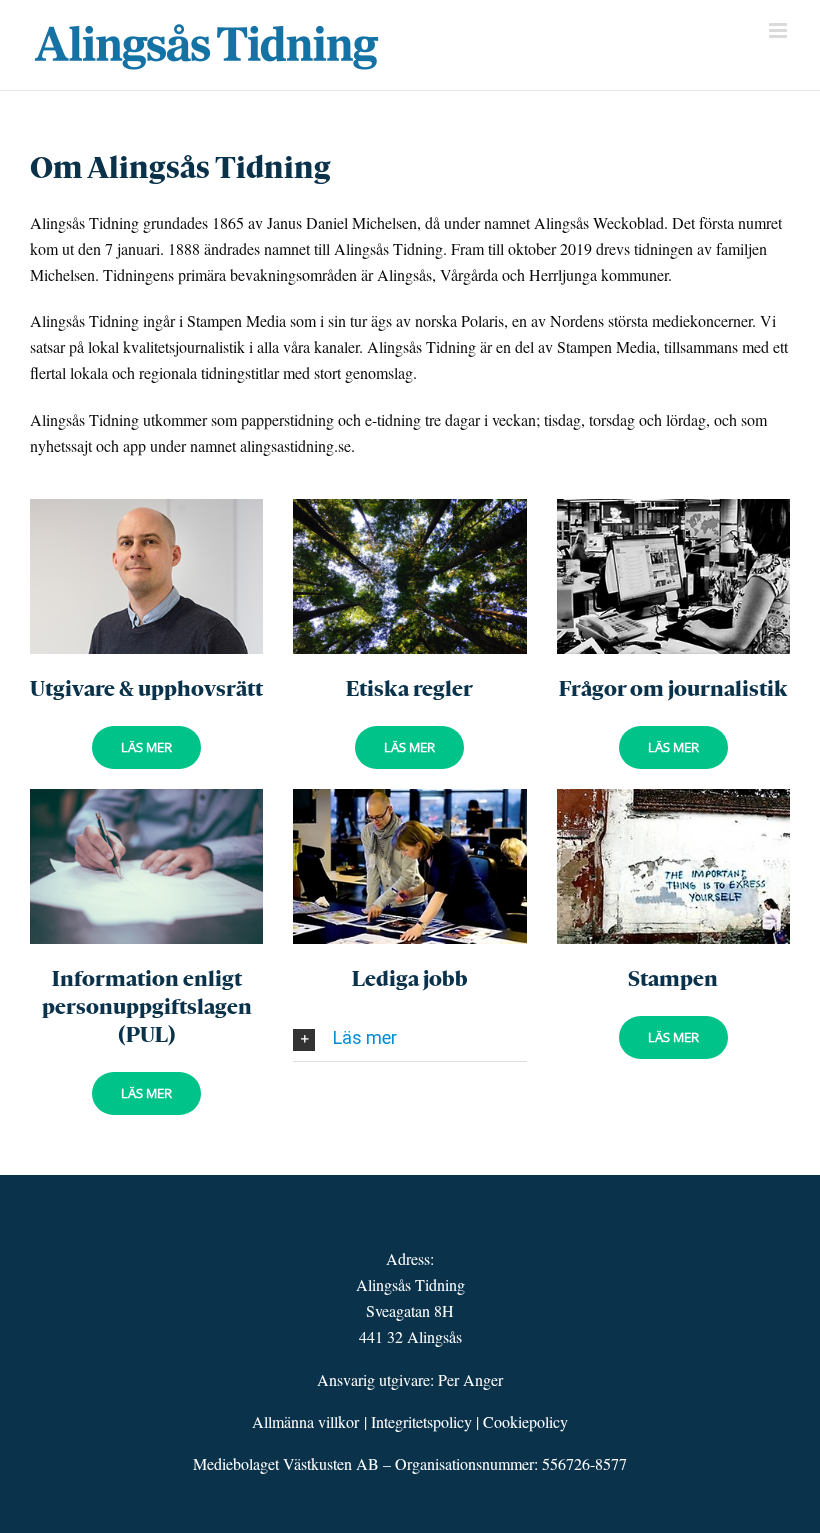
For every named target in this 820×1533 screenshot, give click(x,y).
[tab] (409, 1038)
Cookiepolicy (525, 1421)
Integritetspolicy (421, 1421)
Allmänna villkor (305, 1421)
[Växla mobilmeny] (779, 30)
